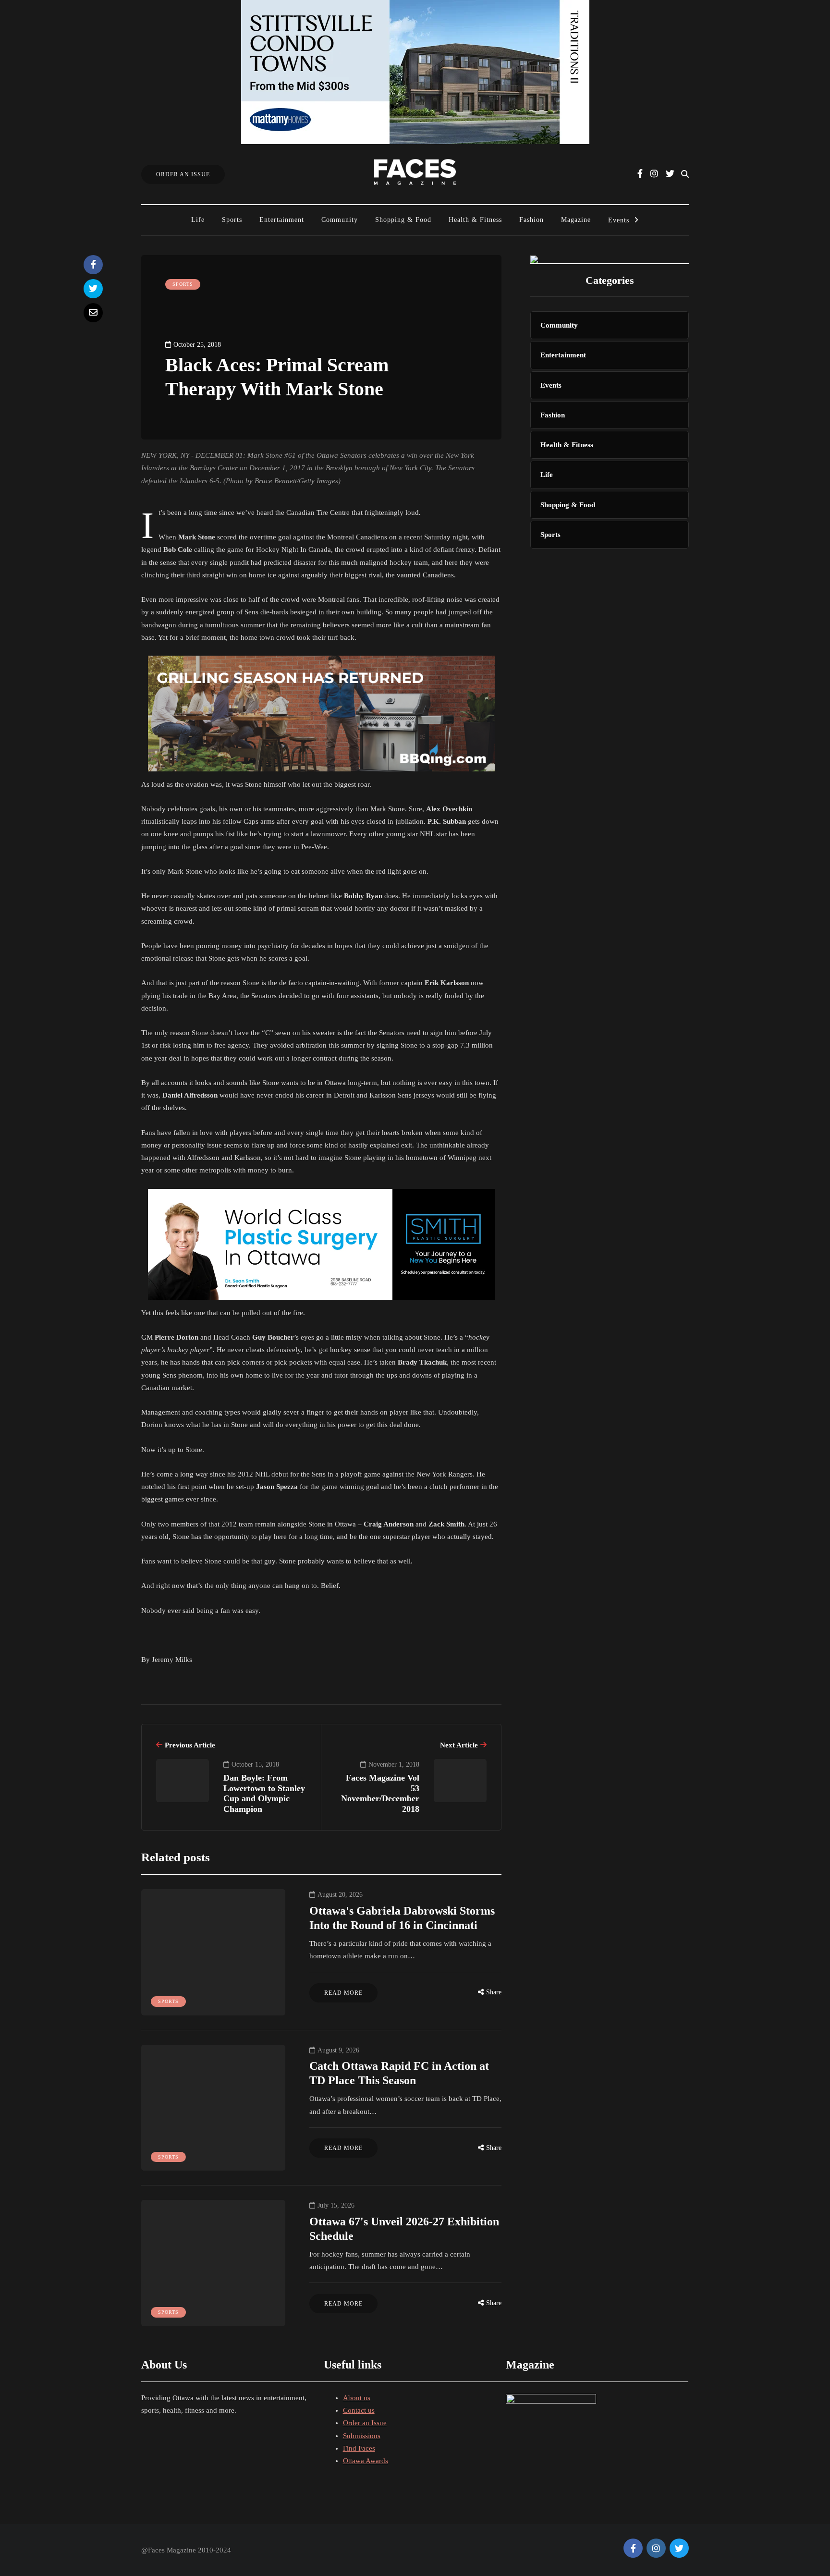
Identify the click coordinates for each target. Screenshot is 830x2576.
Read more (343, 1993)
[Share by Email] (93, 313)
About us (357, 2398)
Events (619, 220)
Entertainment (282, 220)
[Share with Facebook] (93, 265)
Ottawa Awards (366, 2461)
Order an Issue (365, 2423)
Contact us (359, 2410)
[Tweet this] (93, 289)
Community (340, 220)
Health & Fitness (475, 220)
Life (198, 220)
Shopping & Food (403, 220)
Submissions (362, 2436)
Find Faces (359, 2448)
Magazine (576, 220)
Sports (232, 220)
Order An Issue (183, 174)
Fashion (531, 220)
